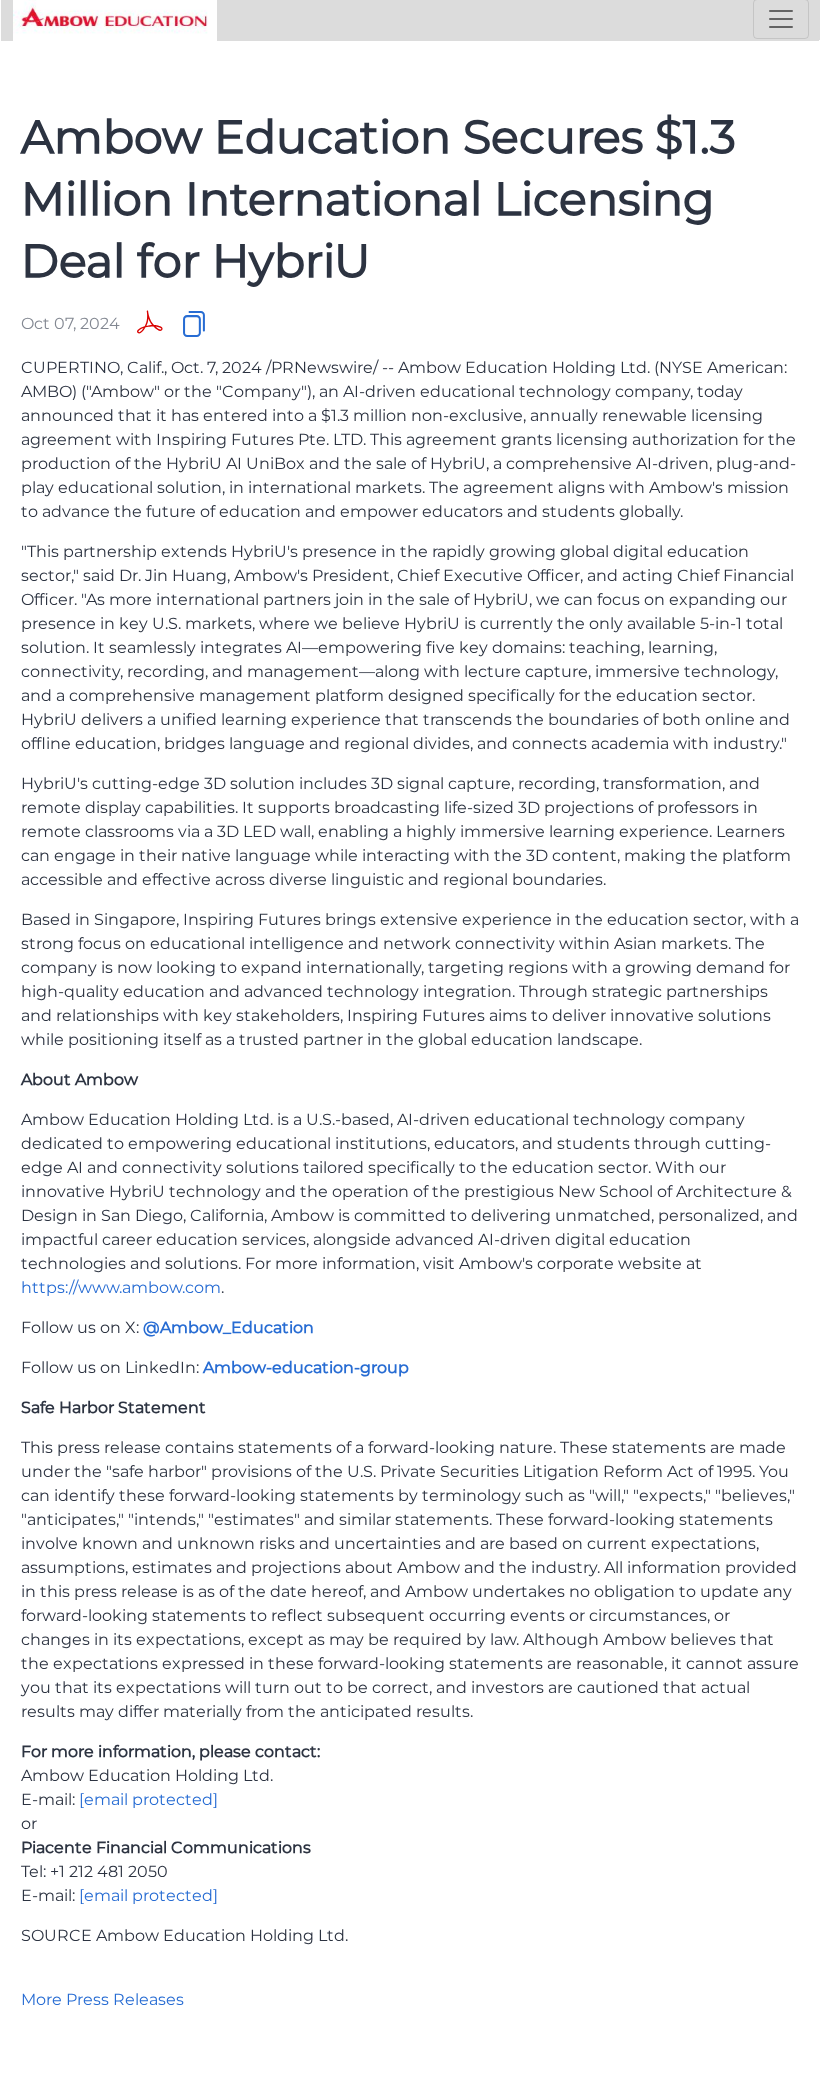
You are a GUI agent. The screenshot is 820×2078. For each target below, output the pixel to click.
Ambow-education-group (306, 1367)
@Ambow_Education (228, 1327)
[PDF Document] (150, 324)
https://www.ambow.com (121, 1287)
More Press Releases (102, 1999)
